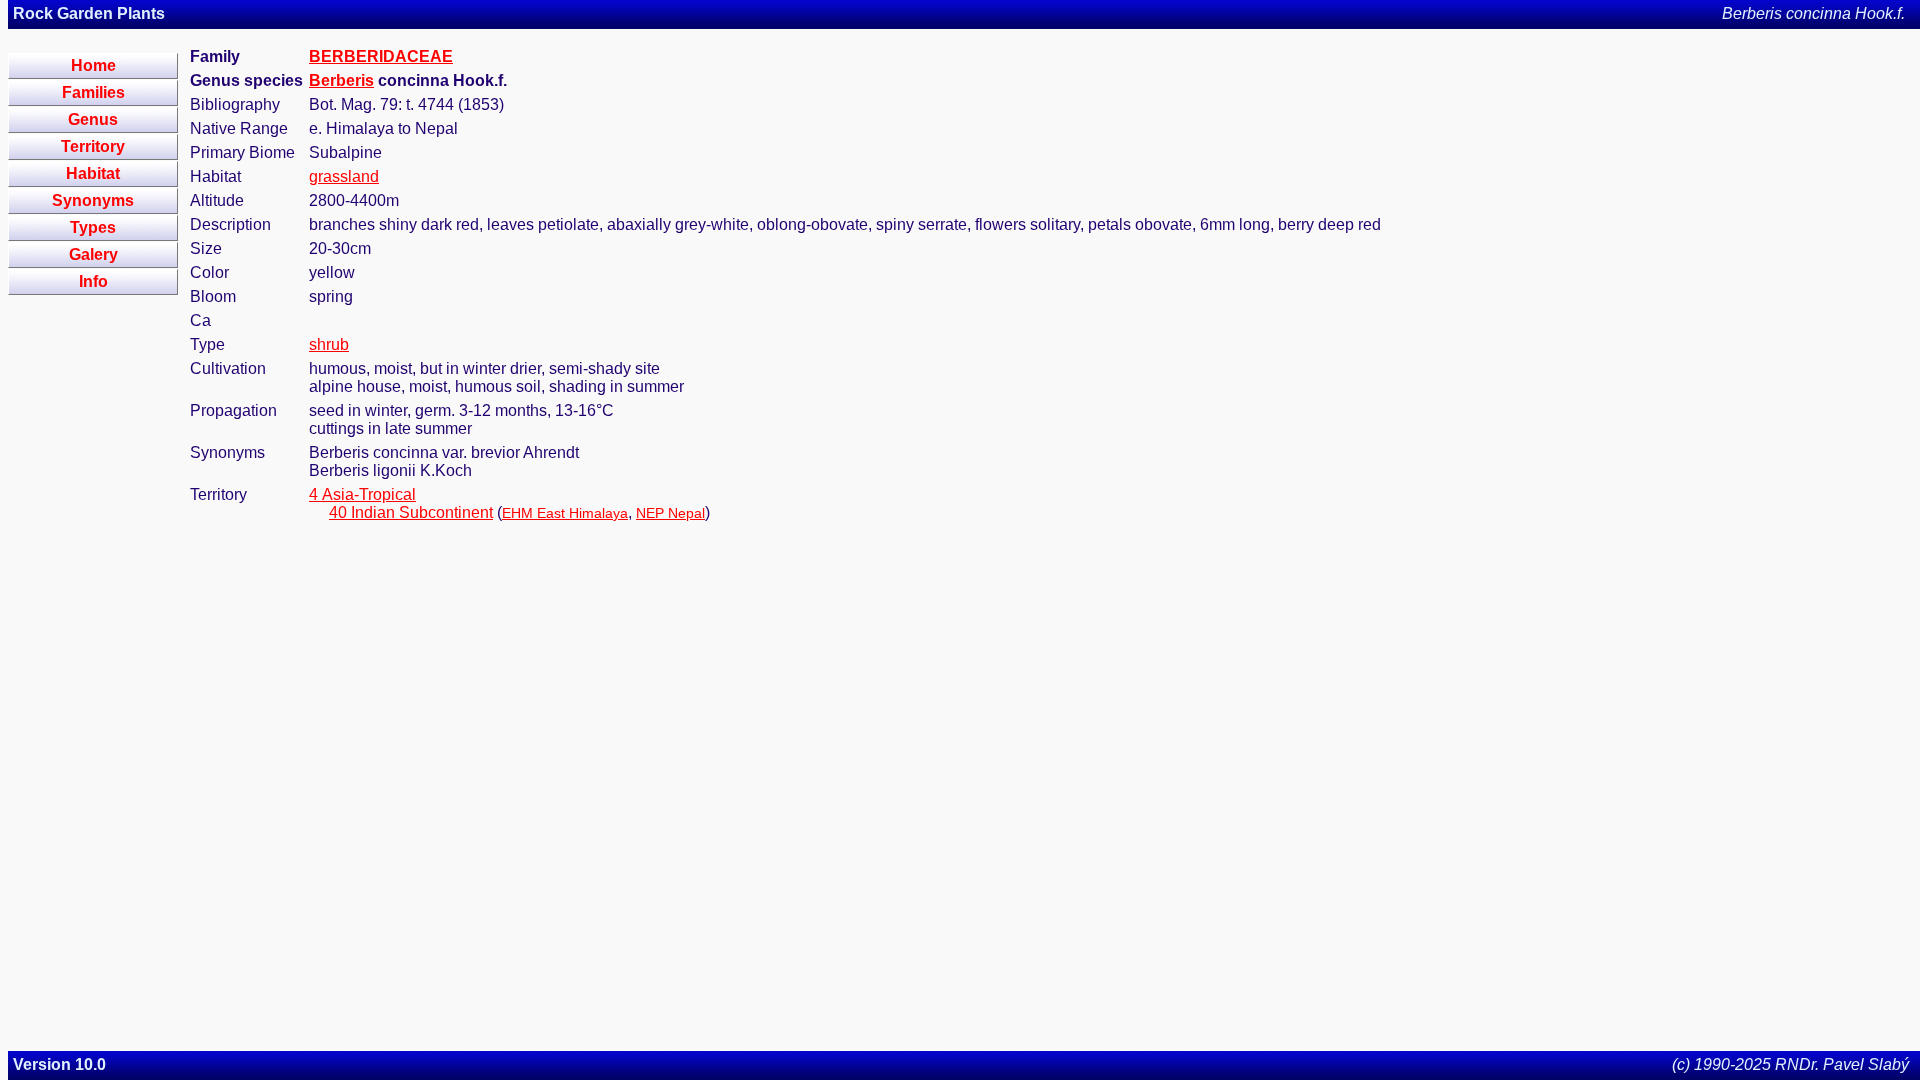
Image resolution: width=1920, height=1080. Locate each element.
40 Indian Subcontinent (411, 512)
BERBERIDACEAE (381, 56)
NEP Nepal (670, 513)
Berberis (341, 80)
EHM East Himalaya (565, 513)
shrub (329, 344)
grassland (344, 176)
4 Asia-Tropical (362, 494)
